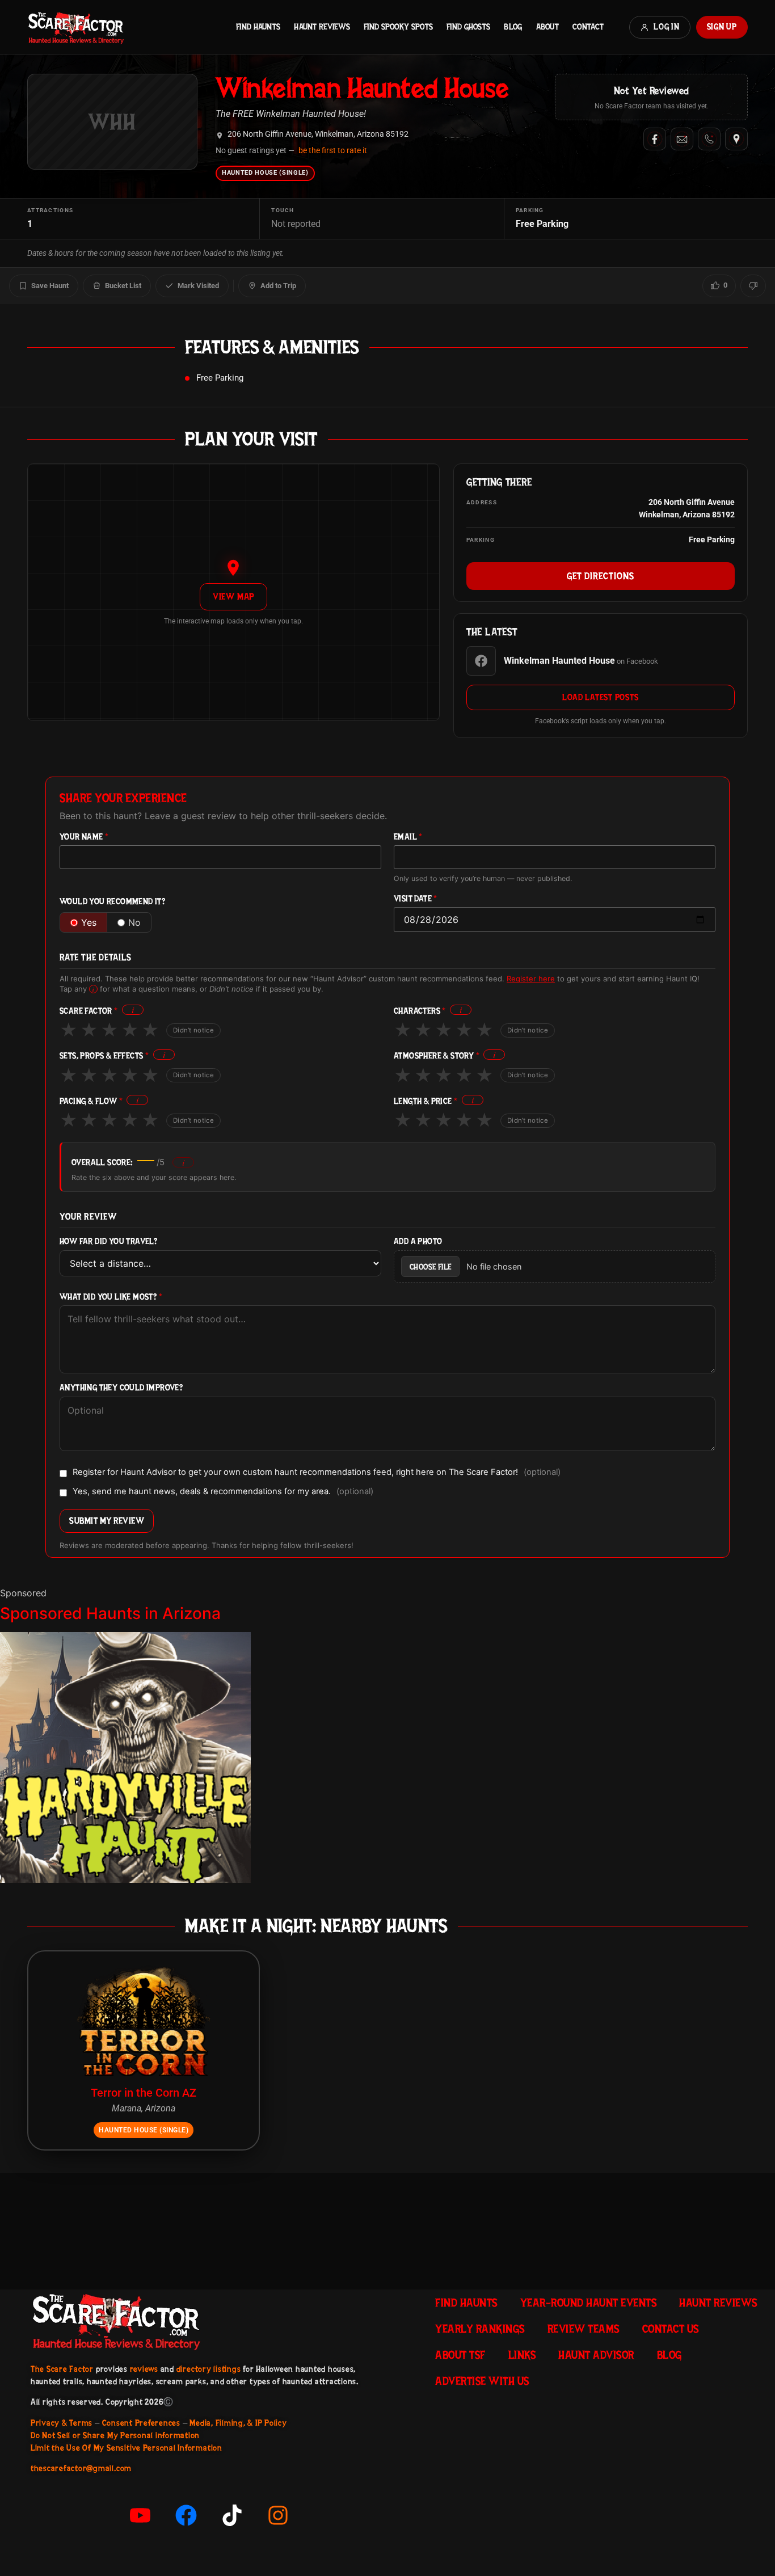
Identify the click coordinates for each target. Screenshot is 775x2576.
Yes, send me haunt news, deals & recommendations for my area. (223, 1492)
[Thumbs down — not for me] (753, 286)
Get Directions (601, 576)
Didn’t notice (193, 1030)
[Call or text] (709, 139)
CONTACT (588, 27)
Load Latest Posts (600, 697)
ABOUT (547, 27)
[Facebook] (655, 139)
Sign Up (722, 27)
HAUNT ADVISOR (596, 2355)
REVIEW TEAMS (584, 2329)
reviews (144, 2369)
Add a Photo (418, 1241)
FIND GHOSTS (468, 27)
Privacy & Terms (62, 2423)
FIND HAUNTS (258, 27)
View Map (233, 596)
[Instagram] (278, 2515)
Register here (531, 979)
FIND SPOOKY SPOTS (398, 27)
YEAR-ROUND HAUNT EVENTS (589, 2303)
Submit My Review (107, 1521)
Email (408, 837)
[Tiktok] (232, 2515)
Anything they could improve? (121, 1388)
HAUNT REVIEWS (322, 27)
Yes (89, 922)
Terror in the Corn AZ (144, 2093)
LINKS (522, 2355)
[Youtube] (140, 2515)
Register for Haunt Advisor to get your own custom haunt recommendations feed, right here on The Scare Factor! (317, 1473)
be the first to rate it (333, 150)
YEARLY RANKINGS (480, 2329)
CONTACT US (671, 2329)
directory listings (209, 2369)
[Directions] (736, 139)
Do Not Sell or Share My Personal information (115, 2435)
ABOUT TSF (460, 2355)
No (134, 922)
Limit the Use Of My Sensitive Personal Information (127, 2448)
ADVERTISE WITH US (482, 2381)
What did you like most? (111, 1297)
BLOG (513, 27)
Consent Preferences (141, 2423)
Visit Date (416, 899)
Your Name (84, 837)
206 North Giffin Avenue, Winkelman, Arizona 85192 (318, 134)
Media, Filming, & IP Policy (238, 2423)
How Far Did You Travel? (108, 1241)
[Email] (682, 139)
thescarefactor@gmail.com (81, 2468)
